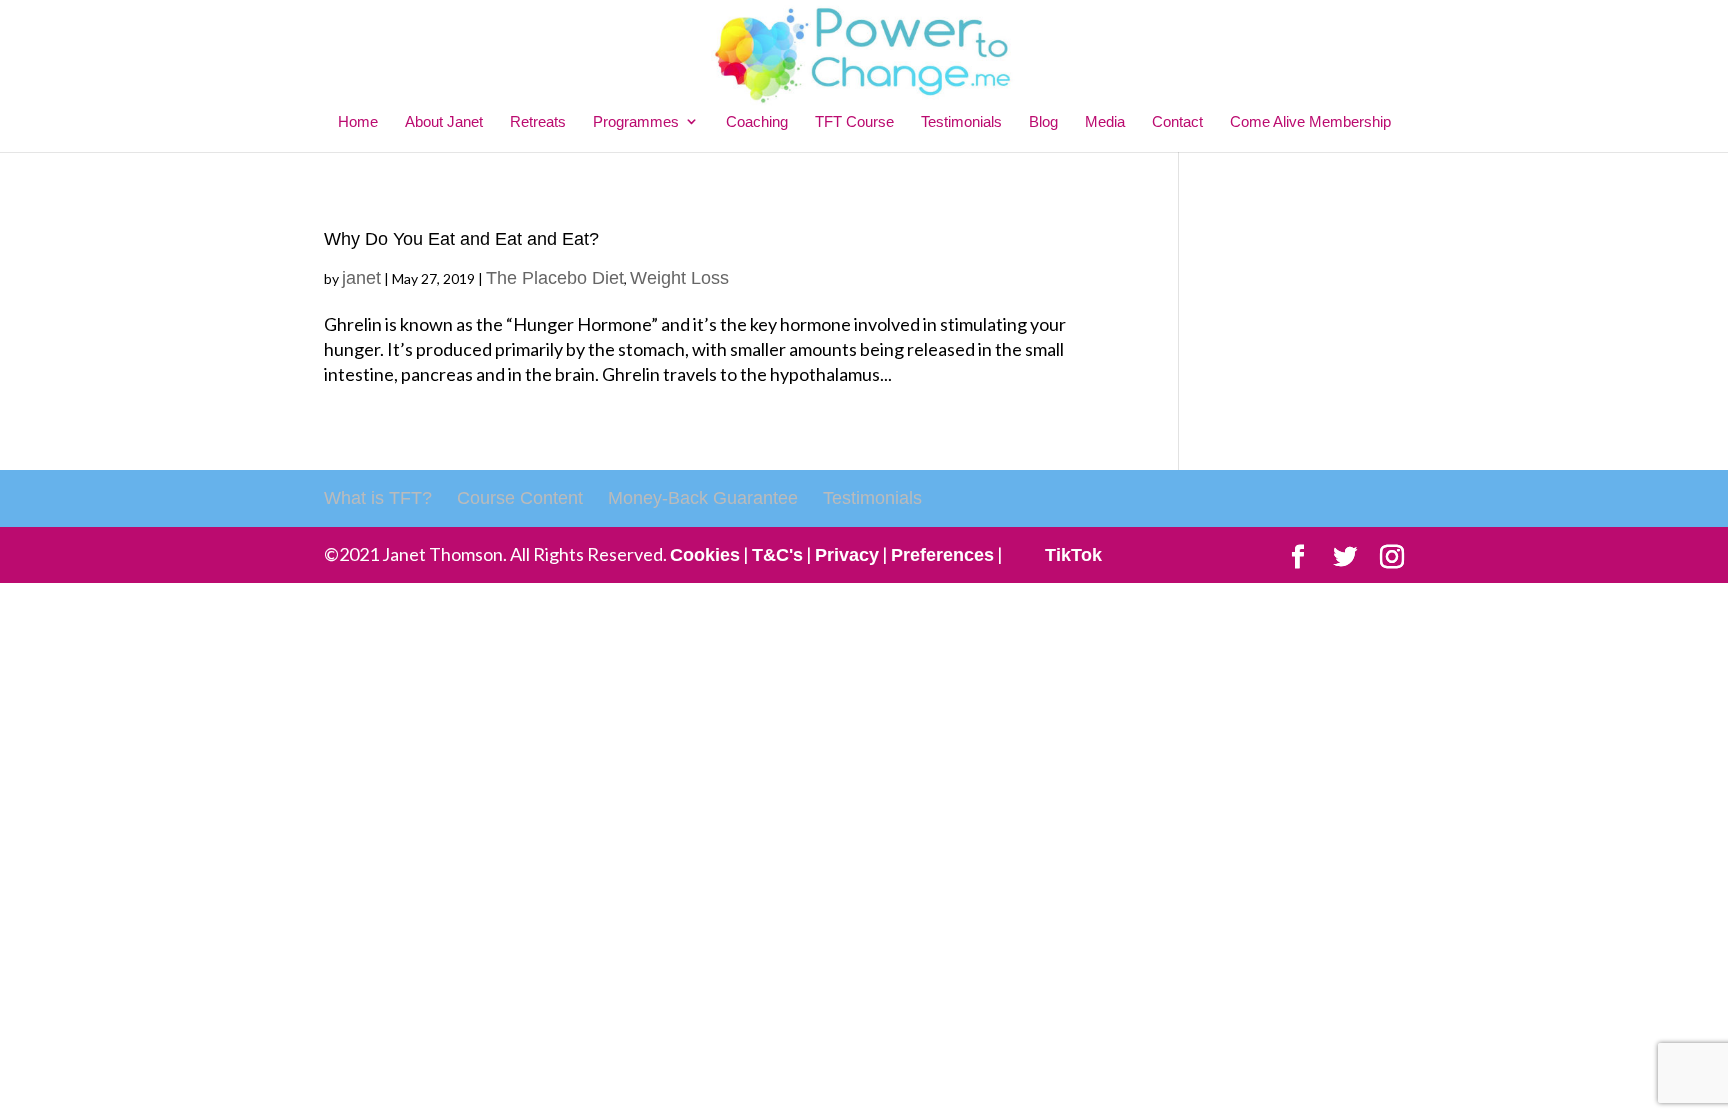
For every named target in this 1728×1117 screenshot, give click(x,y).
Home (358, 121)
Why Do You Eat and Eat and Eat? (461, 239)
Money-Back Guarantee (703, 498)
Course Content (520, 498)
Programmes (636, 121)
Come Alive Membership (1310, 121)
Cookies (705, 555)
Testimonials (961, 121)
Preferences (942, 555)
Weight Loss (679, 278)
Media (1105, 121)
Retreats (538, 121)
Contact (1177, 121)
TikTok (1073, 555)
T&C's (777, 555)
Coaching (757, 121)
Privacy (847, 555)
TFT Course (854, 121)
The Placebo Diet (555, 278)
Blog (1043, 121)
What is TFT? (378, 498)
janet (361, 278)
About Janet (444, 121)
